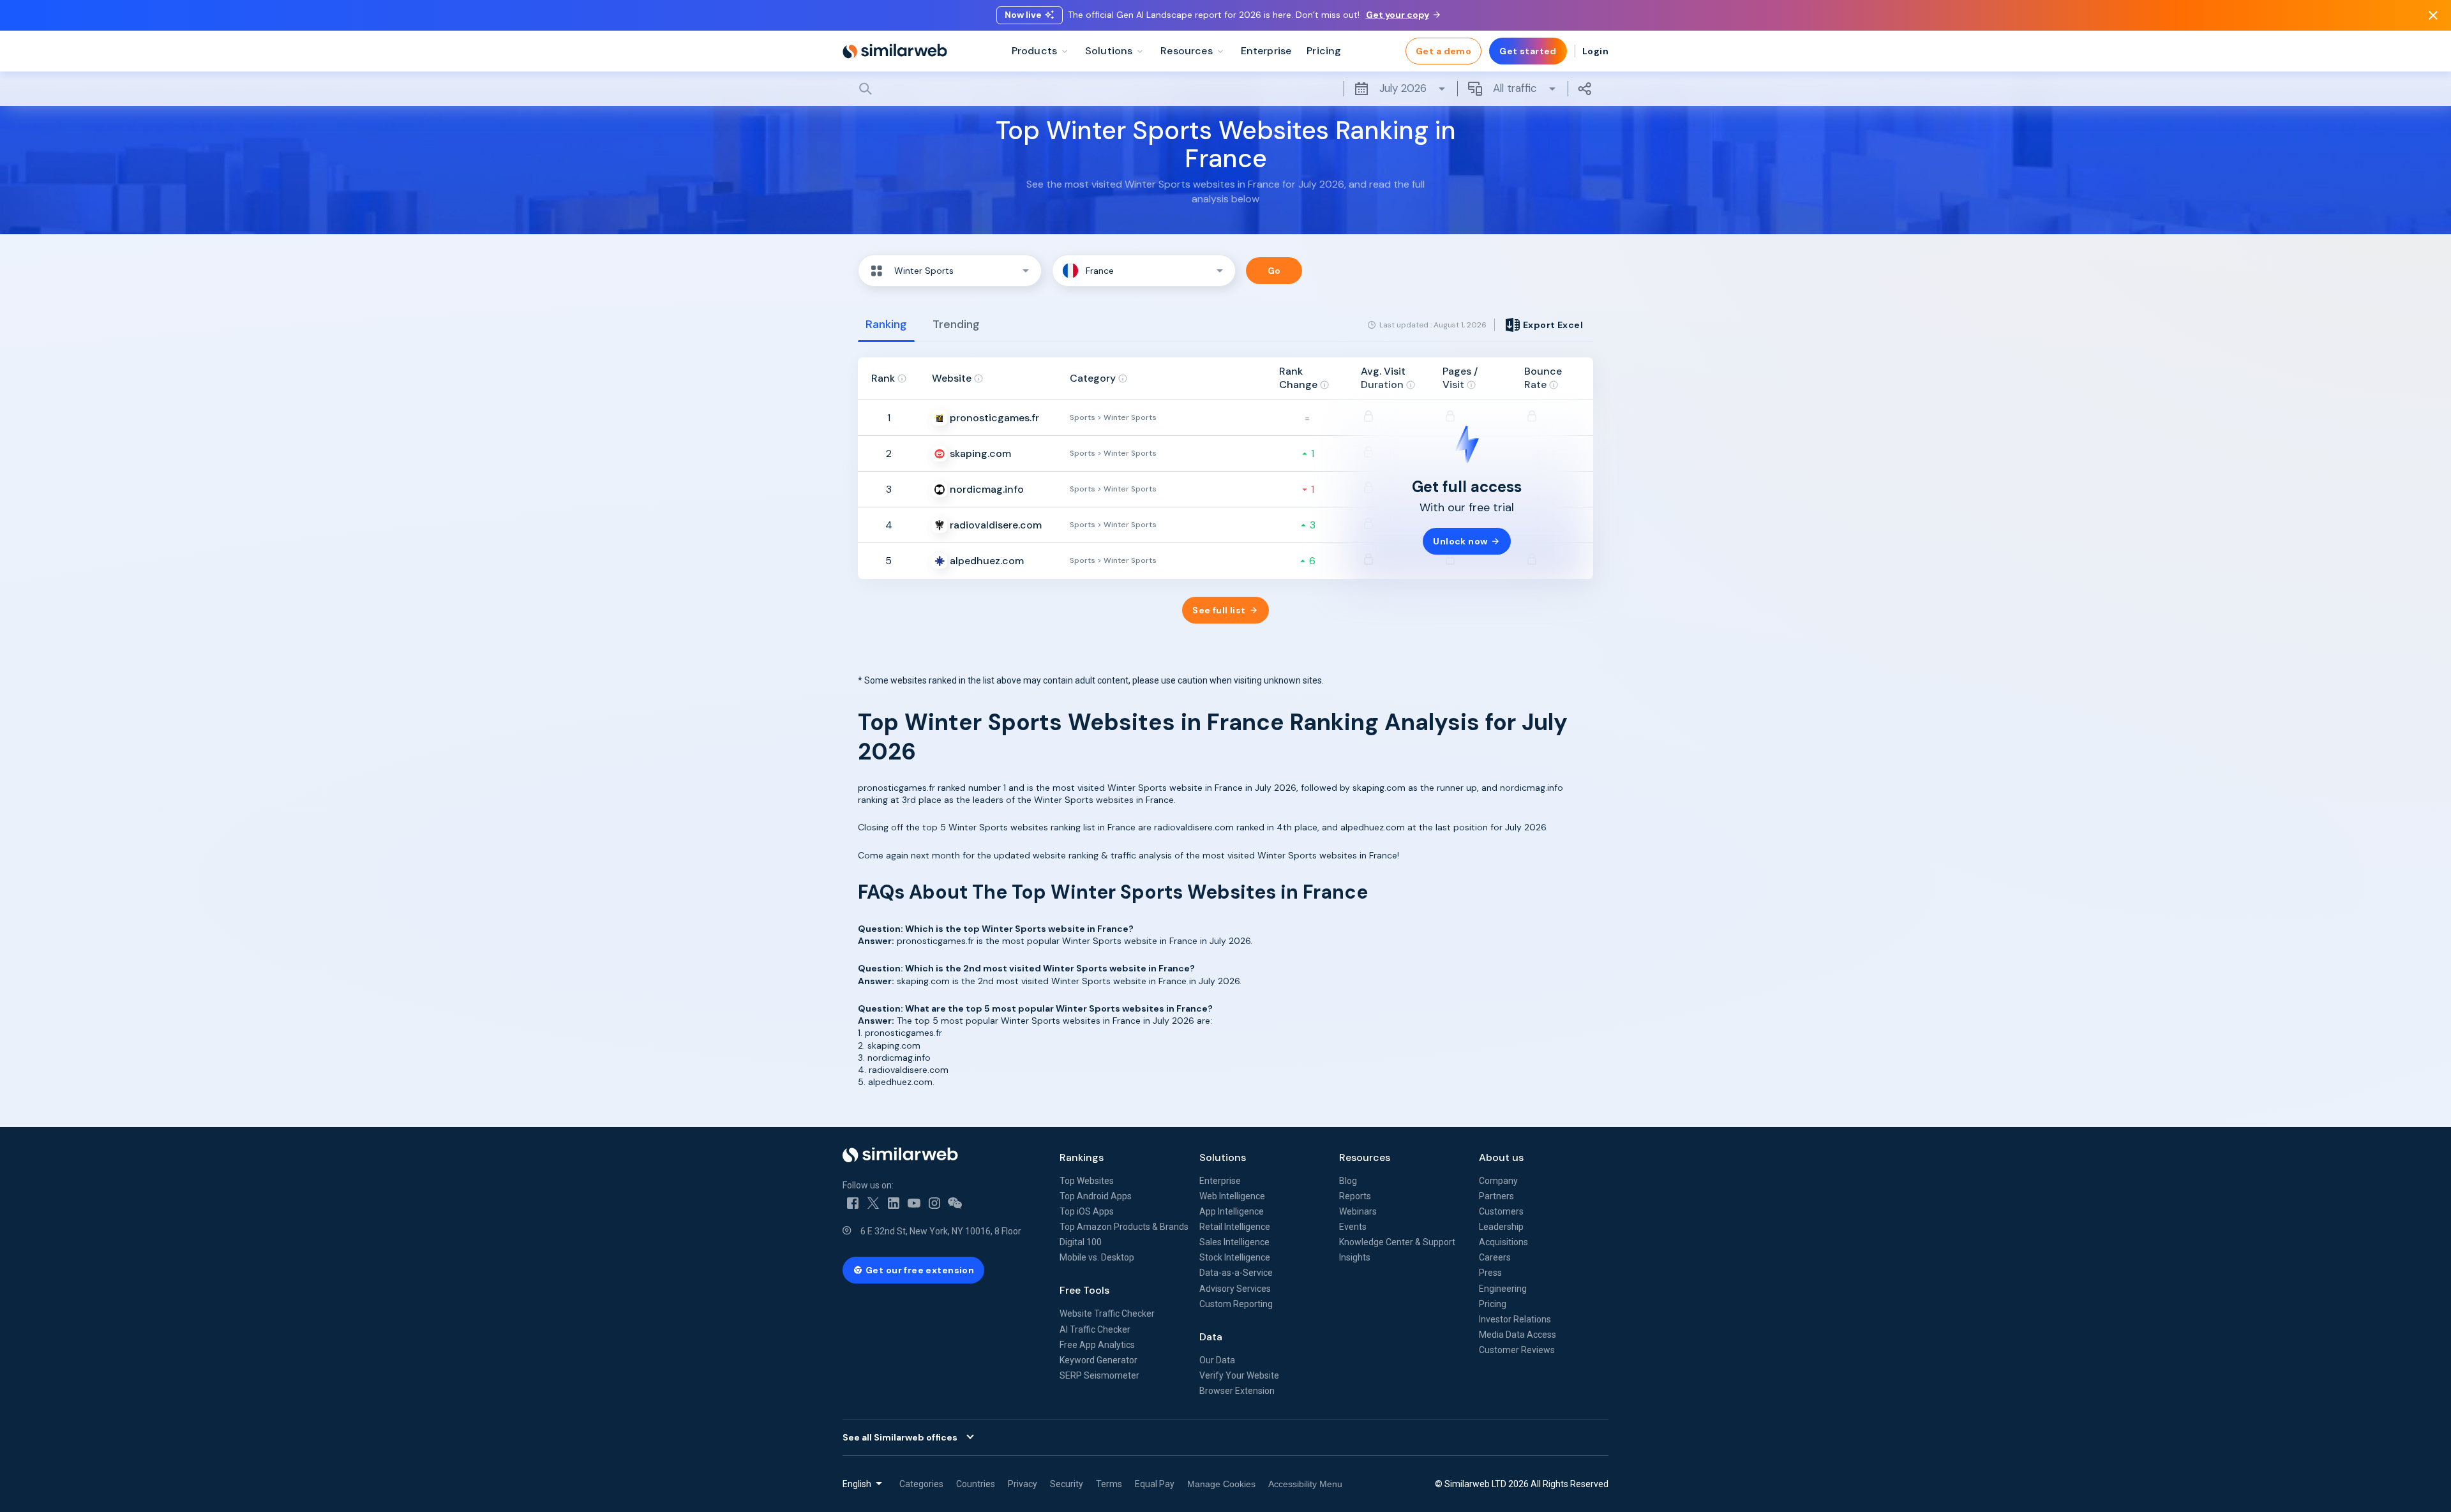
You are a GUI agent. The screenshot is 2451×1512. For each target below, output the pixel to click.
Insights (1355, 1257)
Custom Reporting (1236, 1304)
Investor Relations (1515, 1319)
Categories (921, 1484)
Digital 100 (1081, 1242)
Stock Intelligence (1235, 1257)
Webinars (1358, 1211)
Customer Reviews (1517, 1350)
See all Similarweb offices (900, 1437)
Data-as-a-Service (1236, 1273)
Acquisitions (1503, 1242)
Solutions (1223, 1157)
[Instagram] (934, 1203)
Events (1353, 1227)
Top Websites (1087, 1181)
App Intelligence (1232, 1211)
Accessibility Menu (1305, 1484)
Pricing (1493, 1304)
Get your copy (1398, 15)
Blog (1348, 1181)
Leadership (1501, 1227)
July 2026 (1403, 88)
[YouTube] (914, 1203)
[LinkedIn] (894, 1203)
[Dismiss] (2433, 15)
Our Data (1217, 1360)
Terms (1109, 1484)
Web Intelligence (1232, 1196)
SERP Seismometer (1099, 1375)
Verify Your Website (1239, 1375)
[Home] (895, 51)
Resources (1365, 1157)
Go (1274, 271)
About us (1501, 1157)
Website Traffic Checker (1107, 1314)
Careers (1495, 1257)
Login (1595, 51)
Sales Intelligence (1234, 1242)
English (857, 1484)
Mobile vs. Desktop (1097, 1257)
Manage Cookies (1221, 1484)
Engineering (1503, 1289)
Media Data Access (1518, 1335)
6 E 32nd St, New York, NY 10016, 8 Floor (941, 1231)
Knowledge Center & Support (1397, 1242)
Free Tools (1084, 1290)
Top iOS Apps (1087, 1211)
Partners (1496, 1196)
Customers (1501, 1211)
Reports (1355, 1196)
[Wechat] (955, 1203)
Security (1067, 1484)
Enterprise (1220, 1181)
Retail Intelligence (1235, 1227)
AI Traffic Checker (1095, 1329)
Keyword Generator (1098, 1360)
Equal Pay (1155, 1484)
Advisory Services (1235, 1289)
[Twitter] (873, 1203)
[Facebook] (853, 1203)
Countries (976, 1484)
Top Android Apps (1096, 1196)
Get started (1528, 51)
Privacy (1023, 1484)
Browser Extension (1237, 1391)
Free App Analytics (1097, 1345)
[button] (950, 271)
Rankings (1082, 1157)
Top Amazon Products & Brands (1124, 1227)
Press (1490, 1273)
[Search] (1225, 89)
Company (1498, 1181)
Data (1211, 1337)
